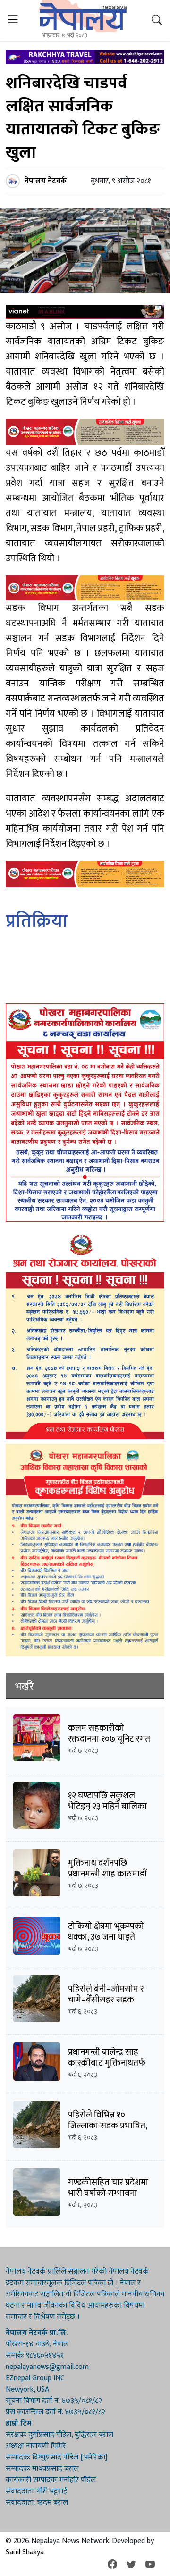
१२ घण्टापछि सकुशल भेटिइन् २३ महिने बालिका (107, 1801)
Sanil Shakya (25, 2552)
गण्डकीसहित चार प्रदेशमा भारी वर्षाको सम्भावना (108, 2188)
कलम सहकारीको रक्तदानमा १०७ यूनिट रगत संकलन (109, 1739)
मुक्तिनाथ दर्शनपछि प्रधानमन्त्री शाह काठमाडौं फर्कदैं (107, 1874)
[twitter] (131, 2565)
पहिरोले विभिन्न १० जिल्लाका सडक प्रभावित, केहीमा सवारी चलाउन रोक (110, 2126)
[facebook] (112, 2565)
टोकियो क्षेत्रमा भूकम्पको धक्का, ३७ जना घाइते (106, 1932)
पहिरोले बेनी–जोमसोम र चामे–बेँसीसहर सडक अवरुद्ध (106, 2000)
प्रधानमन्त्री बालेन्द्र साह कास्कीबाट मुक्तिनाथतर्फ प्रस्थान (107, 2063)
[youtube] (150, 2565)
